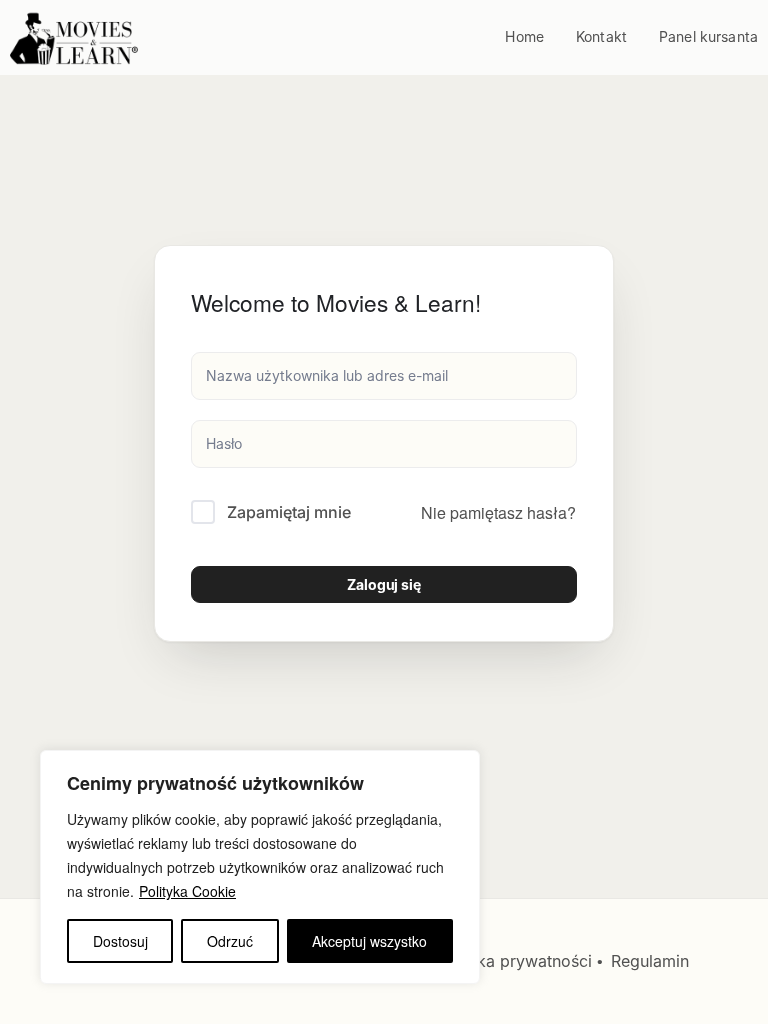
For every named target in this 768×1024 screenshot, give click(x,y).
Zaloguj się (384, 584)
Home (524, 36)
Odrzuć (230, 941)
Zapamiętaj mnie (289, 512)
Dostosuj (120, 941)
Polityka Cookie (187, 891)
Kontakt (601, 36)
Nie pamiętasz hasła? (498, 512)
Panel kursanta (708, 36)
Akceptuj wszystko (369, 941)
